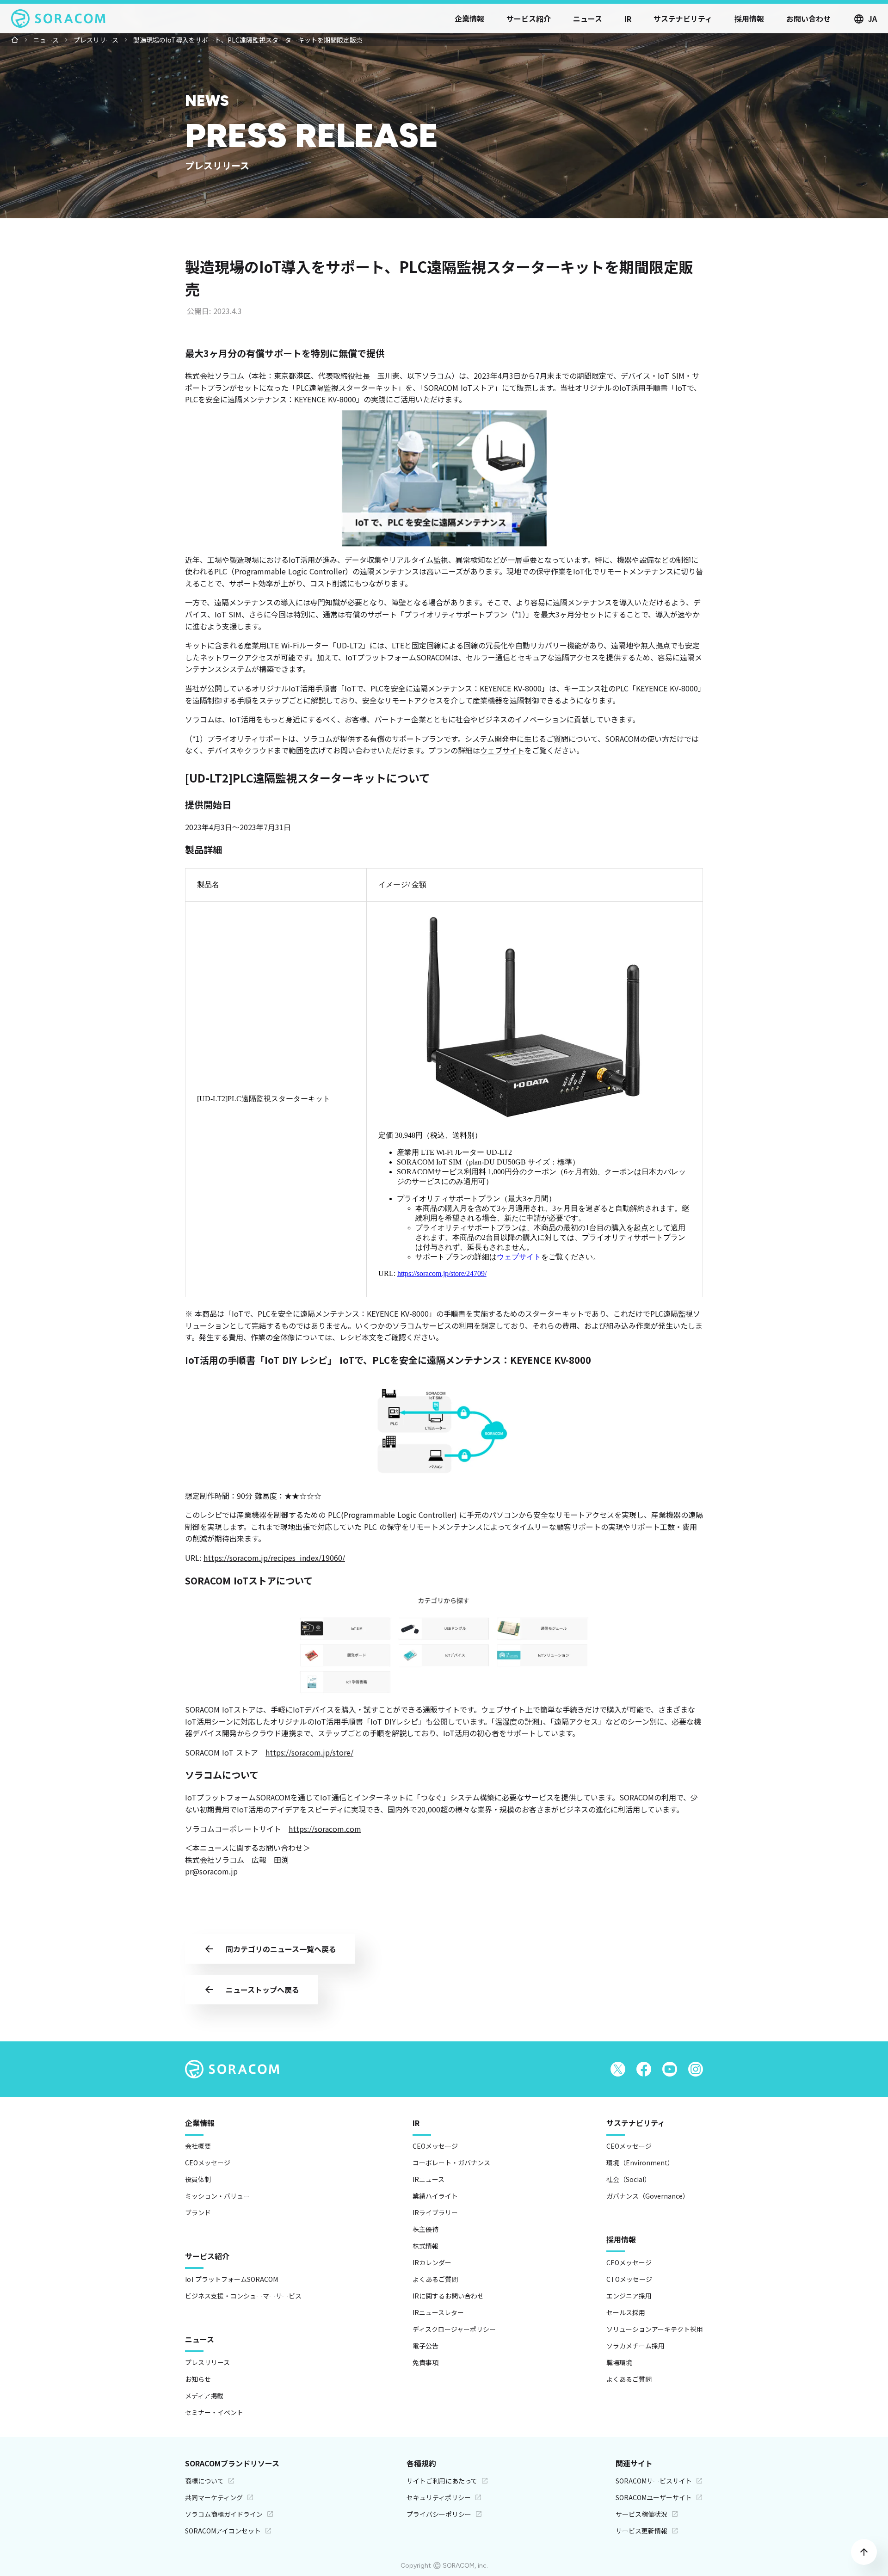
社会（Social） (629, 2179)
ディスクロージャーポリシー (454, 2329)
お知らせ (198, 2379)
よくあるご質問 (435, 2279)
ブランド (198, 2212)
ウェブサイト (502, 750)
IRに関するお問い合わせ (448, 2296)
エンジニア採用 (629, 2296)
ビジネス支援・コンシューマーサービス (243, 2296)
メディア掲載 (204, 2396)
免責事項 (425, 2362)
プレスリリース (96, 40)
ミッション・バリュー (217, 2196)
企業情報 (200, 2123)
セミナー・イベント (214, 2412)
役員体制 (198, 2179)
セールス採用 (626, 2312)
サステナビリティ (636, 2123)
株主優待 (425, 2229)
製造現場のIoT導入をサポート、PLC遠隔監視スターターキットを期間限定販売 (248, 40)
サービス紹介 (207, 2256)
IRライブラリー (435, 2212)
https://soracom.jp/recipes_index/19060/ (274, 1558)
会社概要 (198, 2146)
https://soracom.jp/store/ (309, 1752)
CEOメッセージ (208, 2163)
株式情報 (425, 2246)
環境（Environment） (640, 2163)
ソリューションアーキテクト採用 (655, 2329)
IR (416, 2123)
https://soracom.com (325, 1829)
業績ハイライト (435, 2196)
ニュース (46, 40)
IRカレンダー (432, 2262)
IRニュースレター (438, 2312)
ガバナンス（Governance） (648, 2196)
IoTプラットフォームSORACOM (231, 2279)
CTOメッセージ (629, 2279)
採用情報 (621, 2239)
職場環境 (619, 2362)
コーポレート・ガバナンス (451, 2163)
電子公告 (425, 2346)
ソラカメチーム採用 (635, 2346)
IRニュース (429, 2179)
